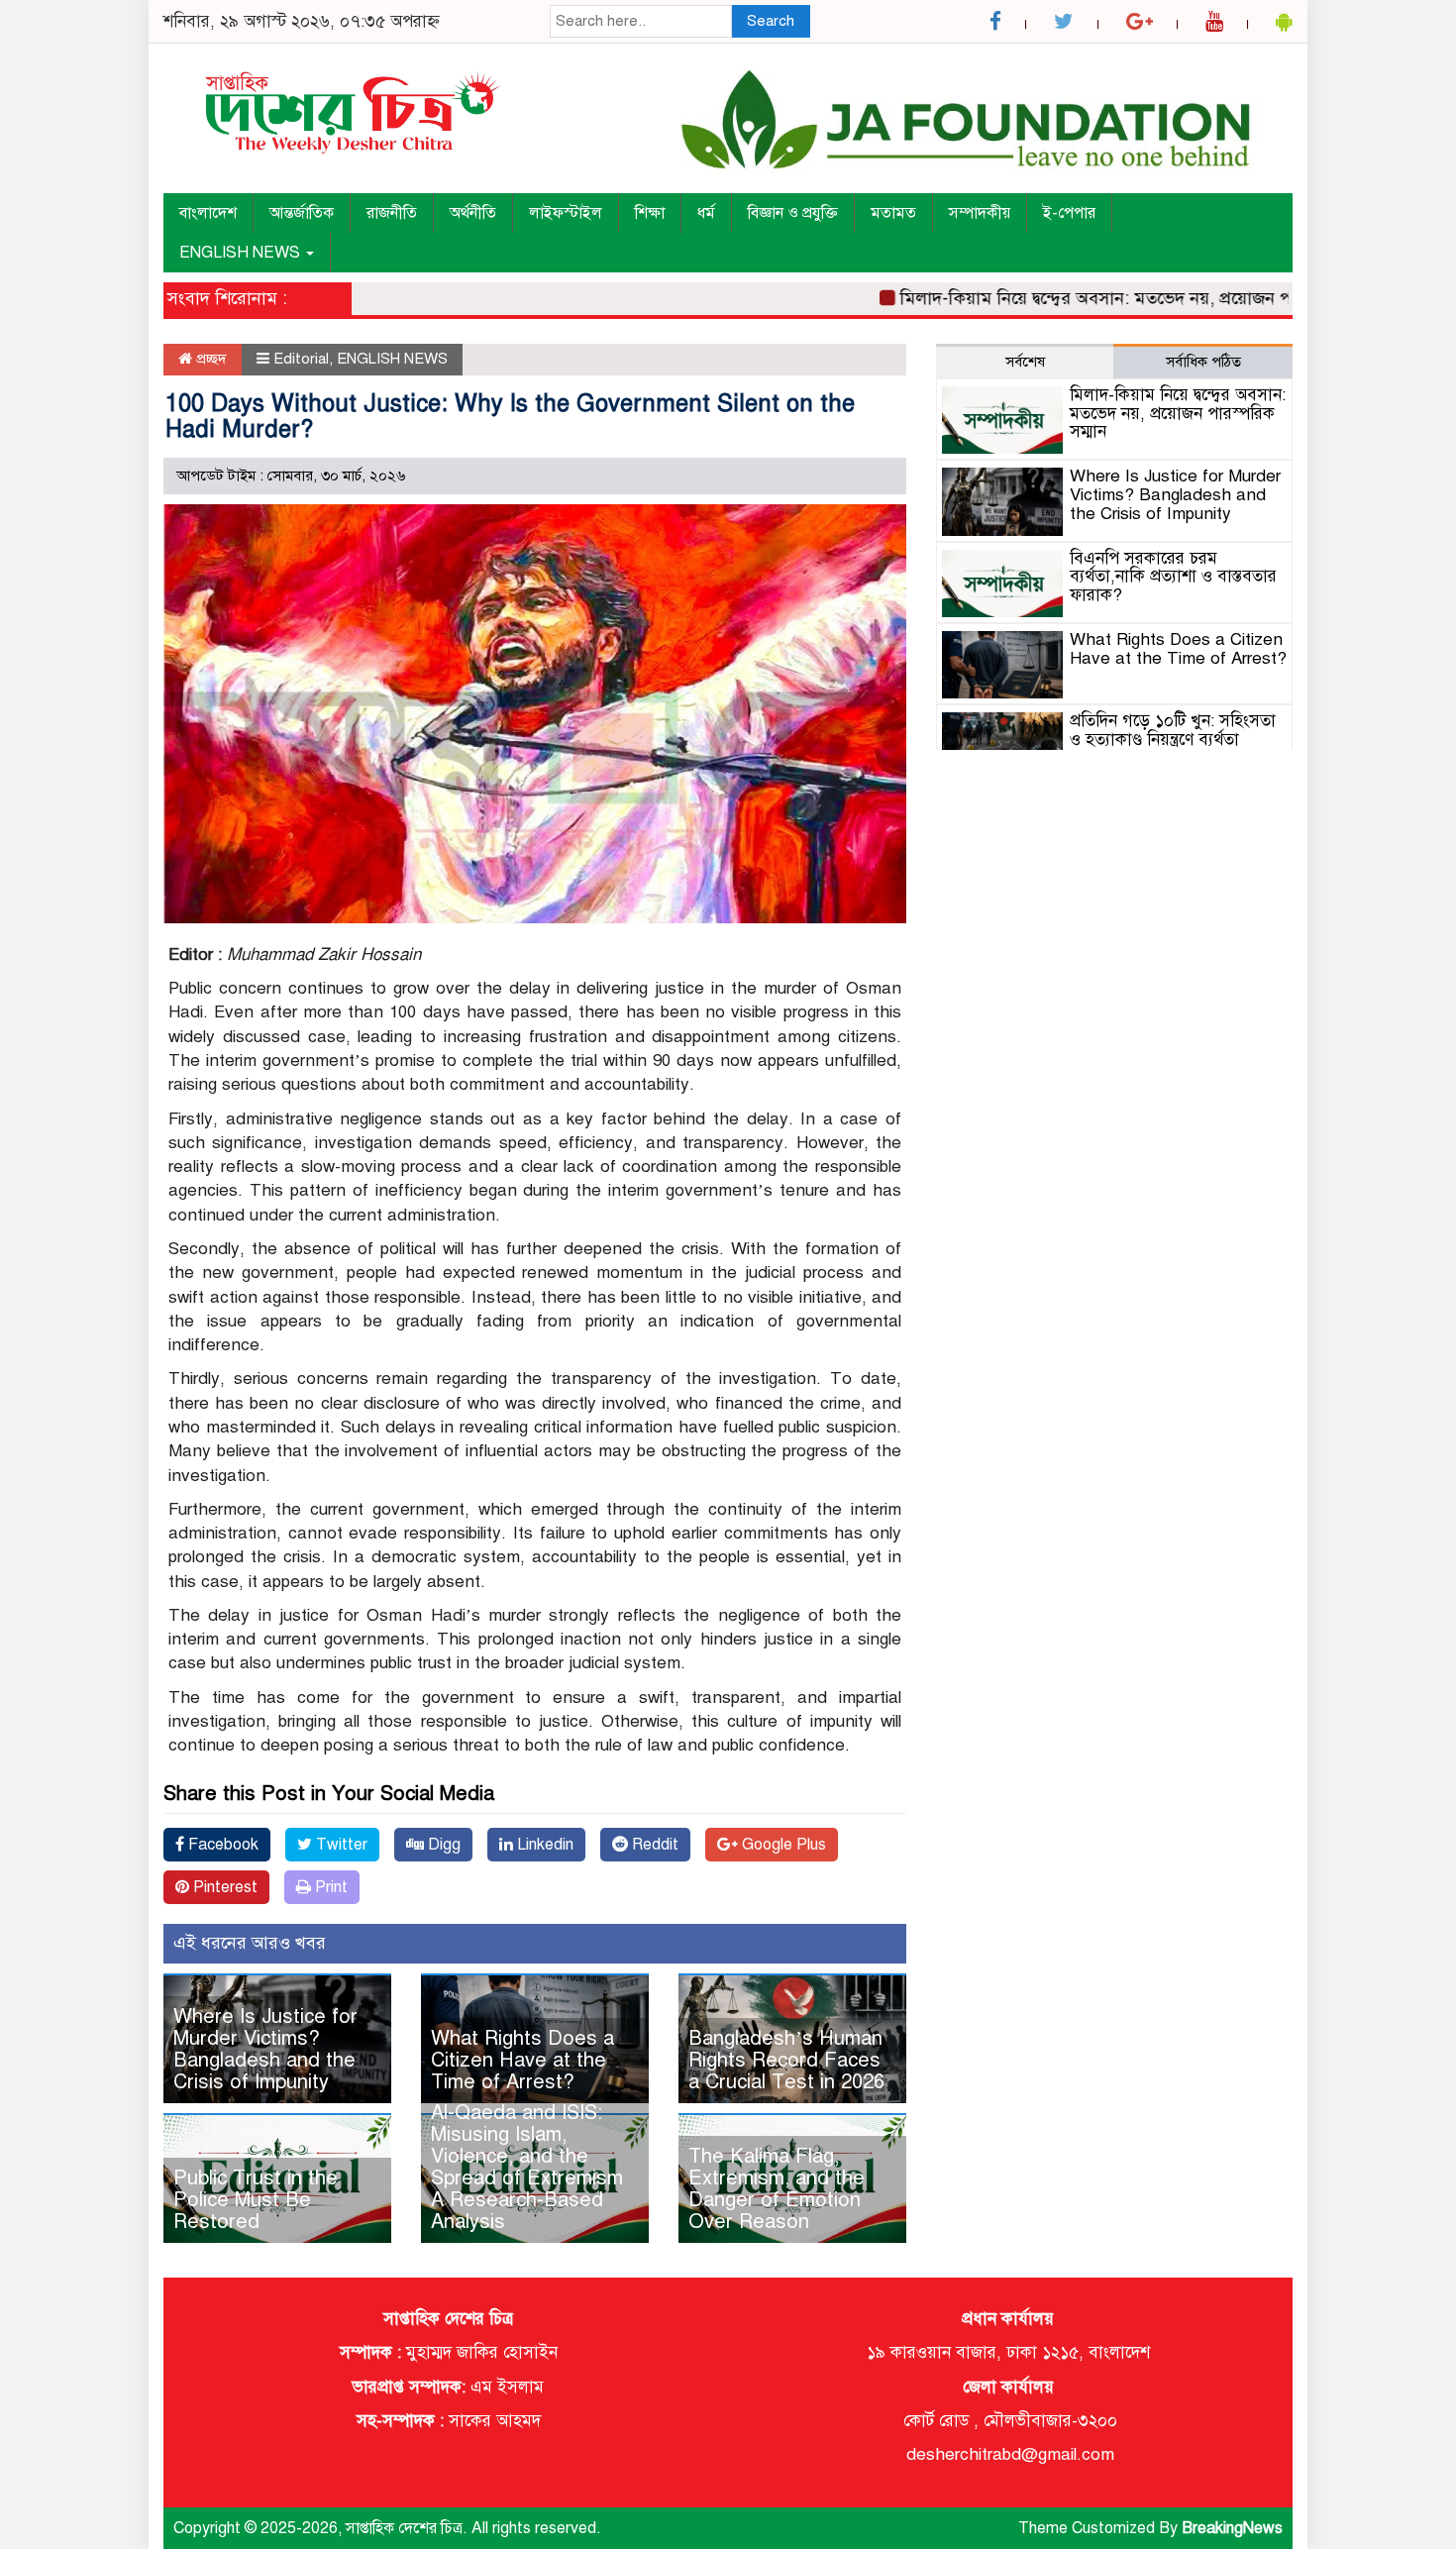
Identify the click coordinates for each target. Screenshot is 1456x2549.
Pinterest (223, 1887)
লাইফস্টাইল (566, 213)
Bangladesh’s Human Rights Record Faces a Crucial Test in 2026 (786, 2060)
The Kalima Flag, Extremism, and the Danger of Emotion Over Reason (777, 2189)
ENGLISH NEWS (242, 253)
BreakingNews (1232, 2528)
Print (329, 1887)
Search (771, 21)
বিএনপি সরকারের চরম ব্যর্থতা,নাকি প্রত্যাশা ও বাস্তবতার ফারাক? (1173, 577)
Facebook (221, 1845)
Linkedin (543, 1845)
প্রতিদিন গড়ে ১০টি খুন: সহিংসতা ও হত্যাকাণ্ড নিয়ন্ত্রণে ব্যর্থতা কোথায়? (1173, 739)
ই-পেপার (1069, 213)
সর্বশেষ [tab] (1025, 362)
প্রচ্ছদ (209, 359)
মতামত (893, 213)
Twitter (340, 1845)
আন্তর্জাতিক (302, 213)
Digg (442, 1845)
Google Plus (782, 1845)
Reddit (653, 1845)
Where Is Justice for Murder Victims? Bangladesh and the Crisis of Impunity (265, 2049)
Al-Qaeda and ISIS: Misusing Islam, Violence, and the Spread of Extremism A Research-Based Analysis (527, 2167)
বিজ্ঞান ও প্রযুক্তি (793, 213)
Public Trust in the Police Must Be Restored (256, 2200)
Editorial (301, 359)
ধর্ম (706, 213)
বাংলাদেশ (208, 213)
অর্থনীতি (473, 213)
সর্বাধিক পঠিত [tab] (1203, 362)
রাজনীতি (392, 213)
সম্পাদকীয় (980, 213)
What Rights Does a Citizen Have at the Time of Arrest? (522, 2060)
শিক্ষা (650, 213)
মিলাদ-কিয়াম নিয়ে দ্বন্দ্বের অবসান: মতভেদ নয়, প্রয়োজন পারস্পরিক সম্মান (1107, 298)
